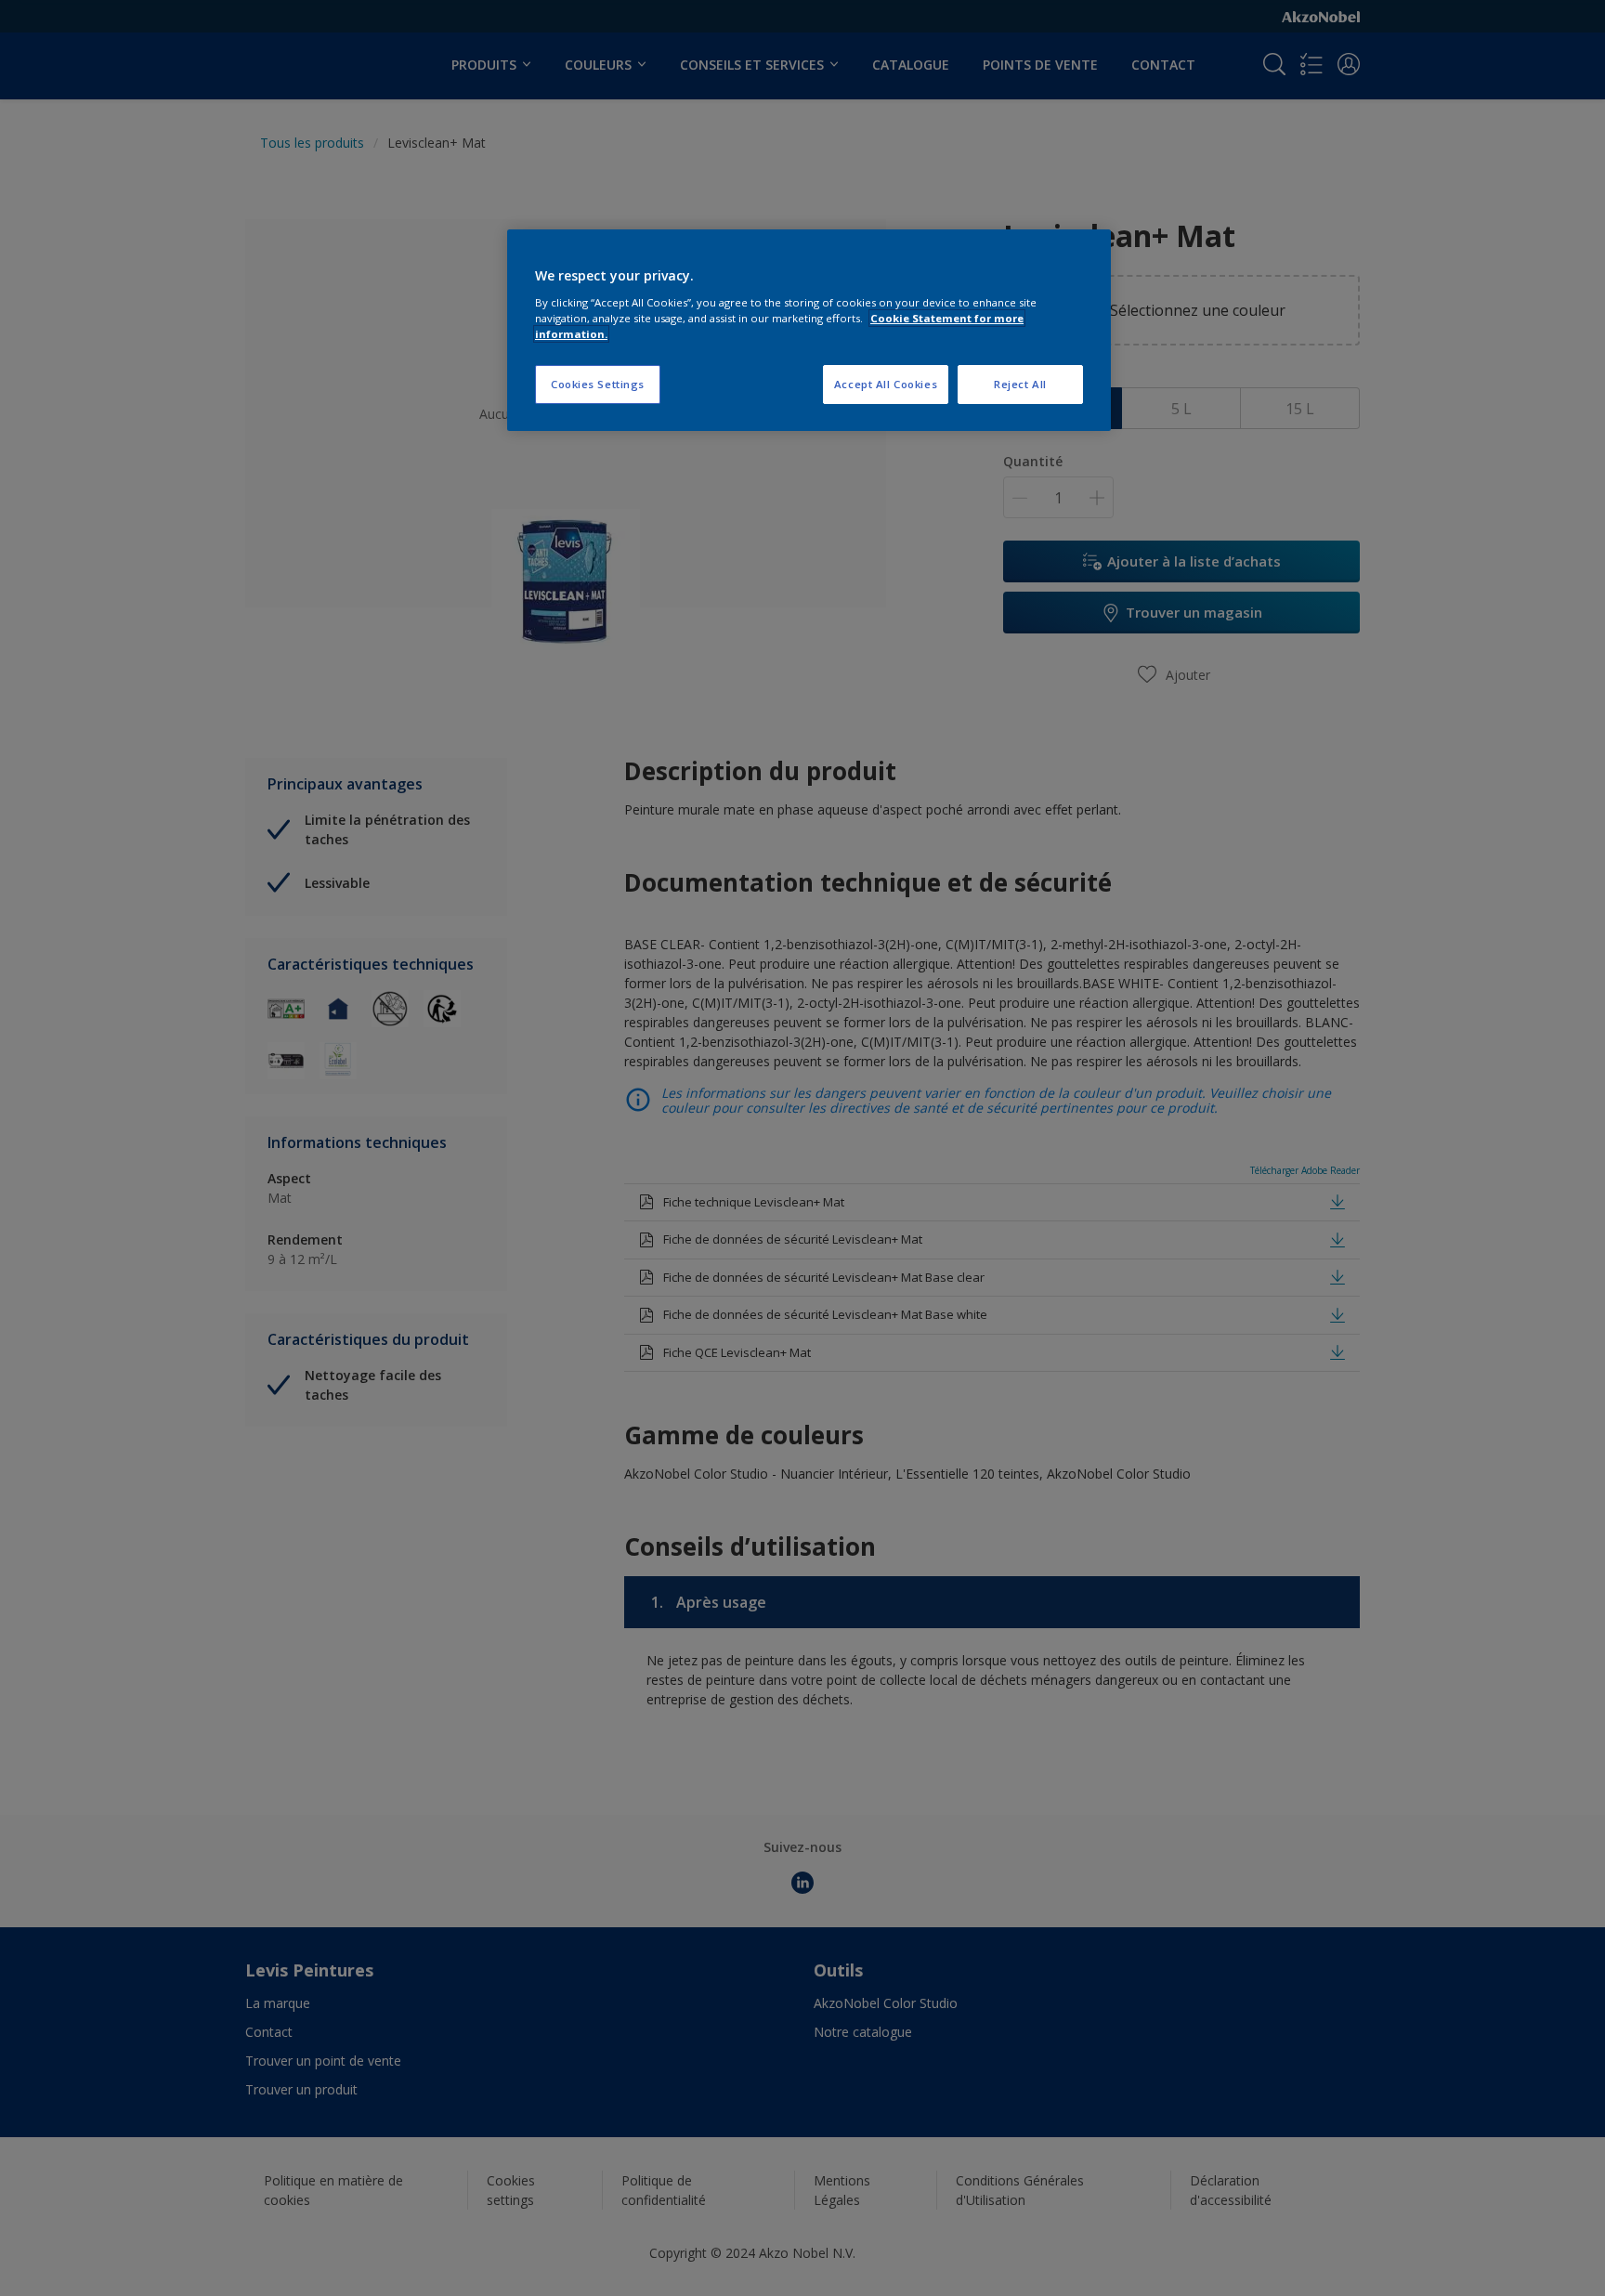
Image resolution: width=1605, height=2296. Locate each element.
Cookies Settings (598, 384)
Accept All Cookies (886, 384)
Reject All (1020, 384)
